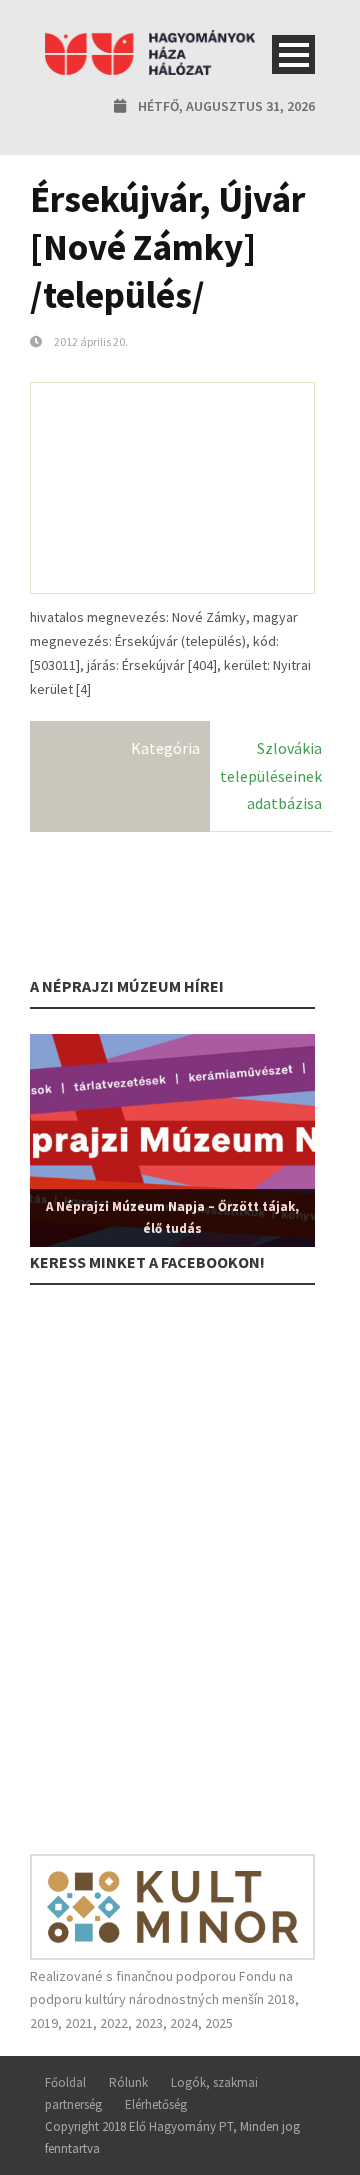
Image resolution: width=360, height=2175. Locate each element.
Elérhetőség (156, 2104)
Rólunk (128, 2082)
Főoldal (65, 2082)
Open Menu (293, 54)
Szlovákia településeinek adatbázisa (271, 775)
